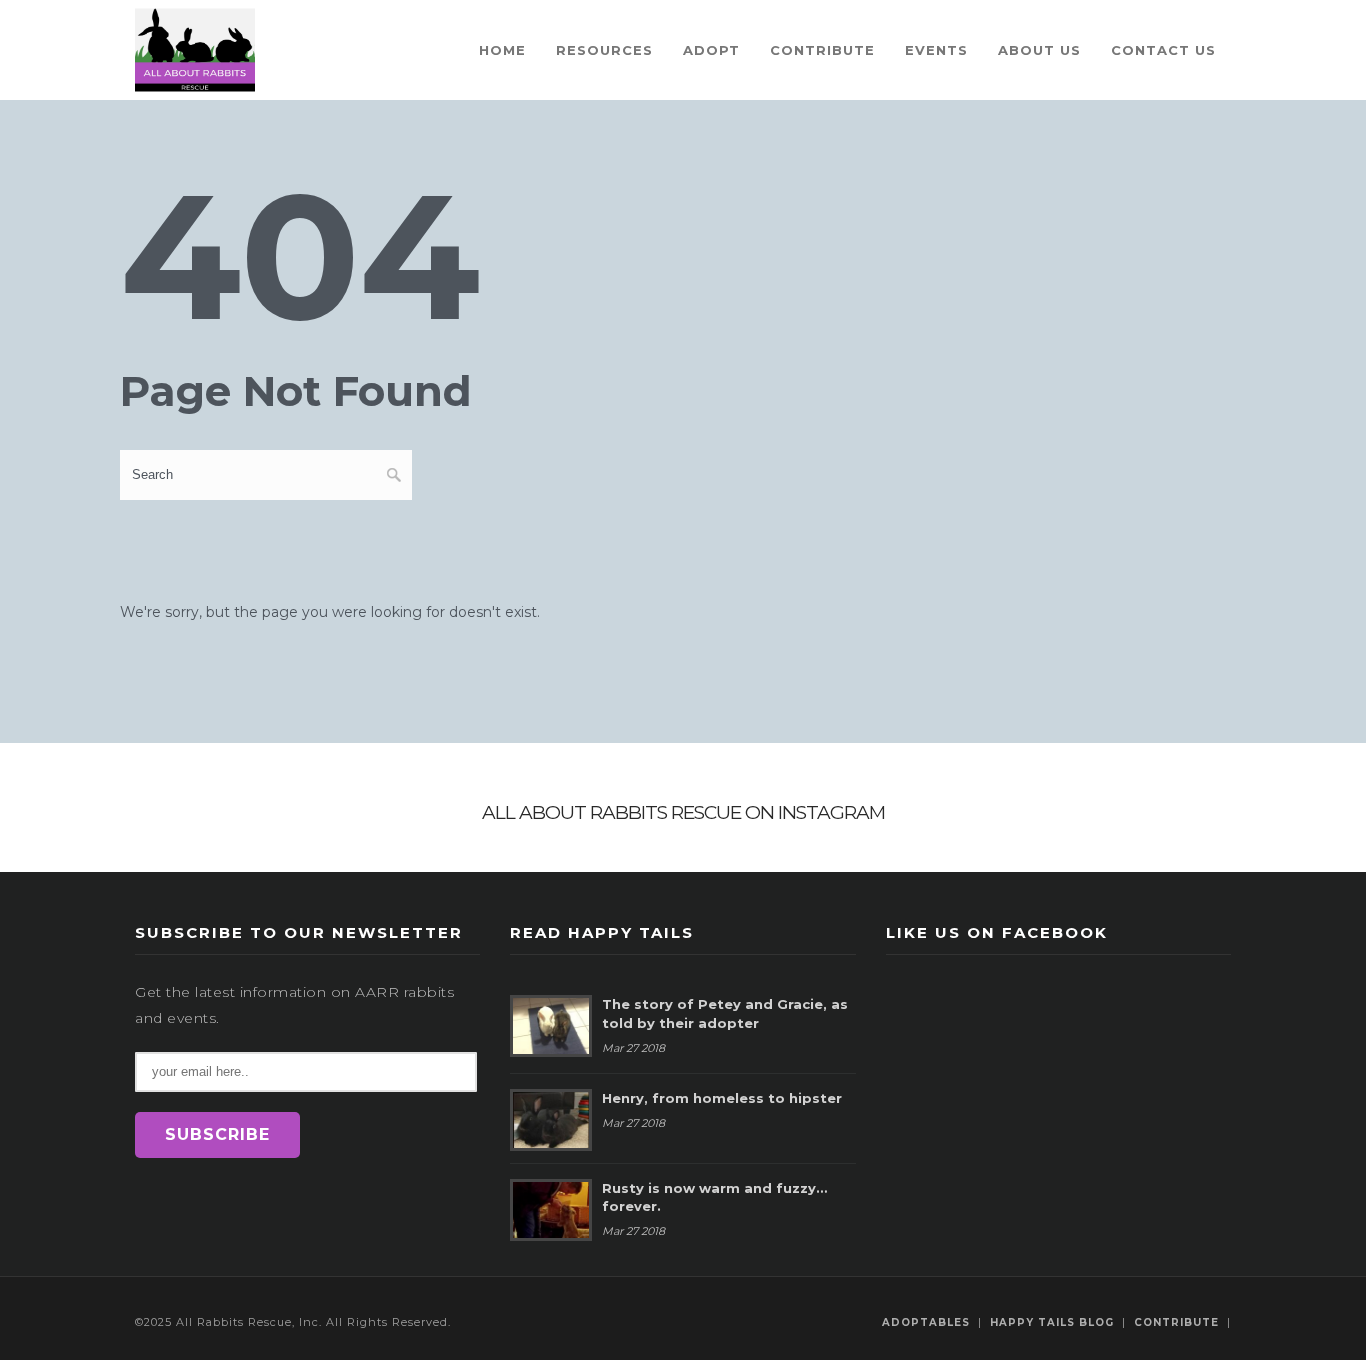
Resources (604, 50)
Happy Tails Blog (1052, 1322)
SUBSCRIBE (217, 1134)
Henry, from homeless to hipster (722, 1098)
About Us (1039, 50)
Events (936, 50)
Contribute (822, 50)
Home (502, 50)
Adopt (711, 50)
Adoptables (926, 1322)
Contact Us (1163, 50)
